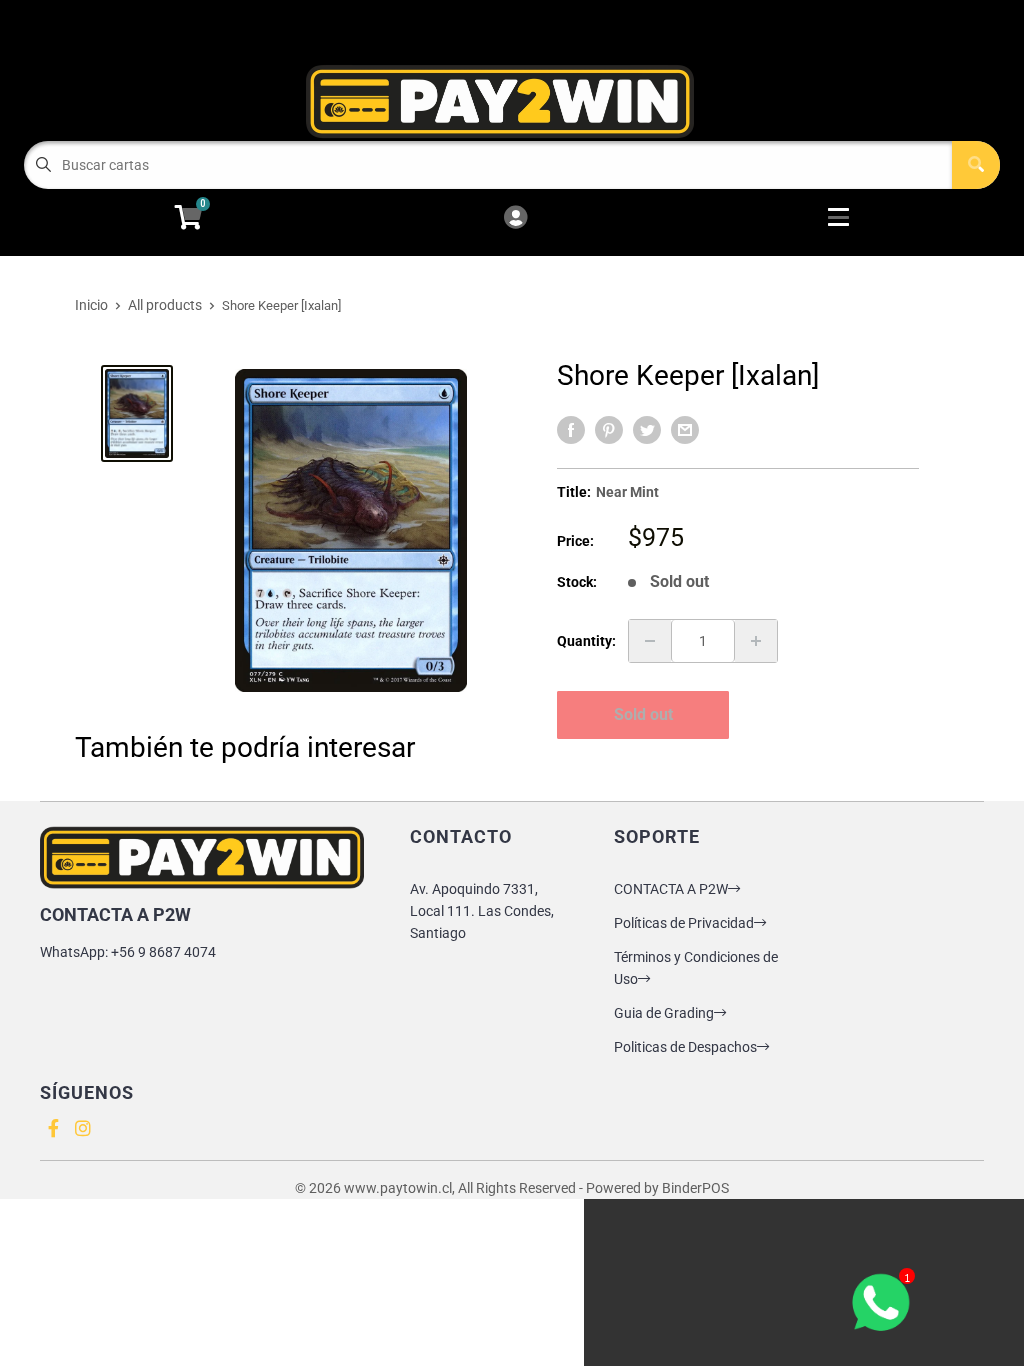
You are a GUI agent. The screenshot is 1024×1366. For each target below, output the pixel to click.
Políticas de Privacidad (684, 923)
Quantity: (586, 641)
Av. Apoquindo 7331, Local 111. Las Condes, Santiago (482, 911)
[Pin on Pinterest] (609, 430)
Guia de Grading (664, 1013)
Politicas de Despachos (685, 1047)
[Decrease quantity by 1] (650, 641)
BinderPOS (695, 1188)
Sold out (643, 714)
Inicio (91, 305)
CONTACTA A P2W (671, 889)
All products (165, 305)
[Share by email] (685, 430)
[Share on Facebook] (571, 430)
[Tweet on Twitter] (647, 430)
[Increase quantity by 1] (756, 641)
